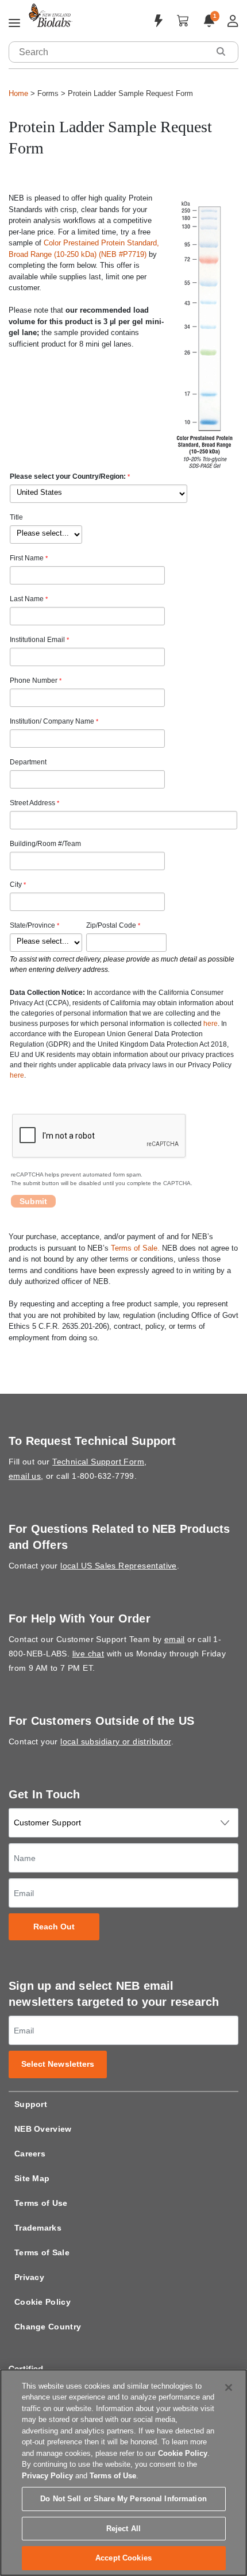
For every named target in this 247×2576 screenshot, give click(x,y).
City (16, 885)
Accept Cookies (123, 2558)
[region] (123, 2473)
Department (28, 762)
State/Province (32, 925)
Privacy (29, 2277)
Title (16, 517)
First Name (27, 558)
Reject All (123, 2529)
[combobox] (109, 52)
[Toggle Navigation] (14, 24)
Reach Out (54, 1927)
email (175, 1639)
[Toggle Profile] (233, 21)
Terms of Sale (42, 2252)
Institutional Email (37, 640)
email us (25, 1476)
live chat (88, 1654)
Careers (30, 2154)
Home (18, 93)
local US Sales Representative (119, 1566)
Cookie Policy (43, 2302)
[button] (221, 51)
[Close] (229, 2387)
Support (31, 2104)
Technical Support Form (98, 1462)
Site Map (32, 2178)
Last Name (27, 599)
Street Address (32, 803)
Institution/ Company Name (52, 721)
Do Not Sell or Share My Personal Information (123, 2499)
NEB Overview (43, 2129)
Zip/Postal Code (111, 925)
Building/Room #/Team (45, 844)
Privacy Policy (47, 2476)
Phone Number (34, 680)
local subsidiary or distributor (115, 1741)
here (211, 1024)
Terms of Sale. (135, 1248)
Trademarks (38, 2228)
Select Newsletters (58, 2064)
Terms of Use (41, 2203)
